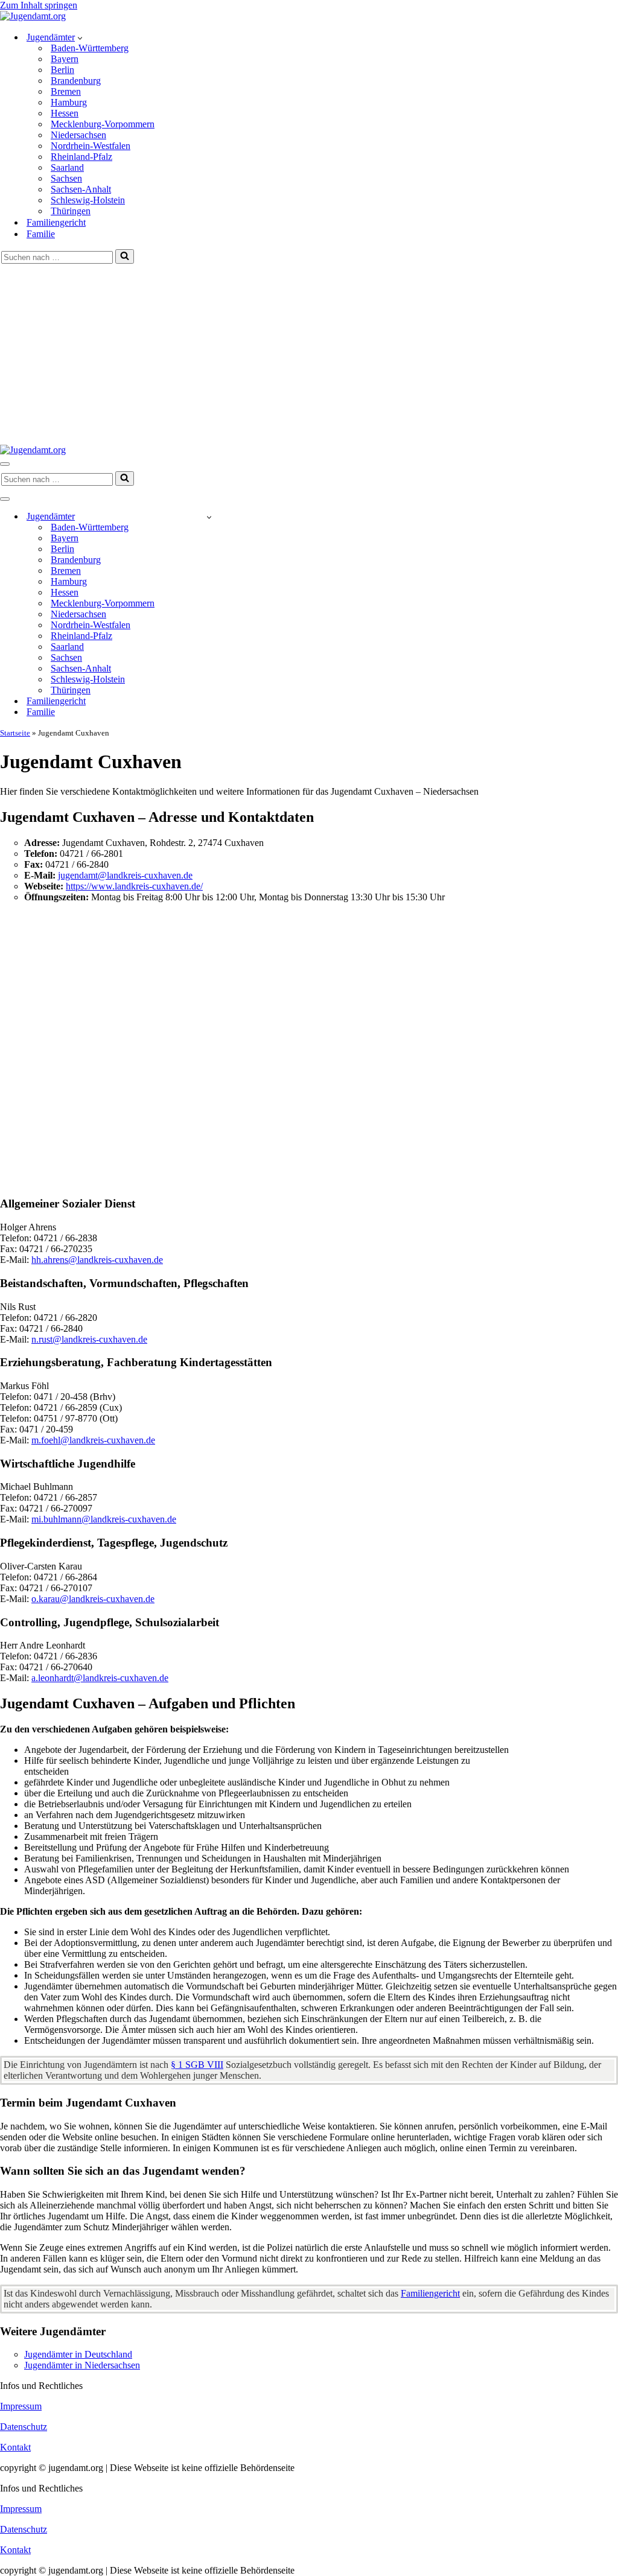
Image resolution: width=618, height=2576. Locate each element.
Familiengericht (56, 222)
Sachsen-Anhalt (81, 189)
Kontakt (15, 2447)
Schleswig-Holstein (88, 200)
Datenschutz (24, 2427)
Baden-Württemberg (90, 48)
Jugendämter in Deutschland (78, 2354)
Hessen (65, 113)
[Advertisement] (309, 354)
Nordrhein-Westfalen (91, 146)
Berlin (62, 70)
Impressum (21, 2406)
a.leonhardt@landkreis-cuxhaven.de (100, 1678)
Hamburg (69, 102)
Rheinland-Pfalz (81, 157)
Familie (41, 234)
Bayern (65, 59)
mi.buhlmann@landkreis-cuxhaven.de (104, 1519)
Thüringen (71, 211)
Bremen (66, 91)
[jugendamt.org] (33, 16)
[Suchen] (125, 256)
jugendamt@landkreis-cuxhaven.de (125, 875)
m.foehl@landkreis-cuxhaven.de (93, 1440)
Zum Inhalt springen (39, 5)
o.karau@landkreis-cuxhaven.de (93, 1599)
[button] (80, 37)
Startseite (15, 733)
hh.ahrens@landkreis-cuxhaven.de (97, 1260)
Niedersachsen (78, 135)
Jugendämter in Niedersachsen (82, 2365)
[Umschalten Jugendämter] (209, 517)
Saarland (67, 167)
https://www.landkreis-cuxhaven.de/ (134, 886)
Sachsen (66, 178)
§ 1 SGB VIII (197, 2065)
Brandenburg (76, 81)
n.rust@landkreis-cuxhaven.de (89, 1339)
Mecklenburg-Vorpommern (103, 124)
